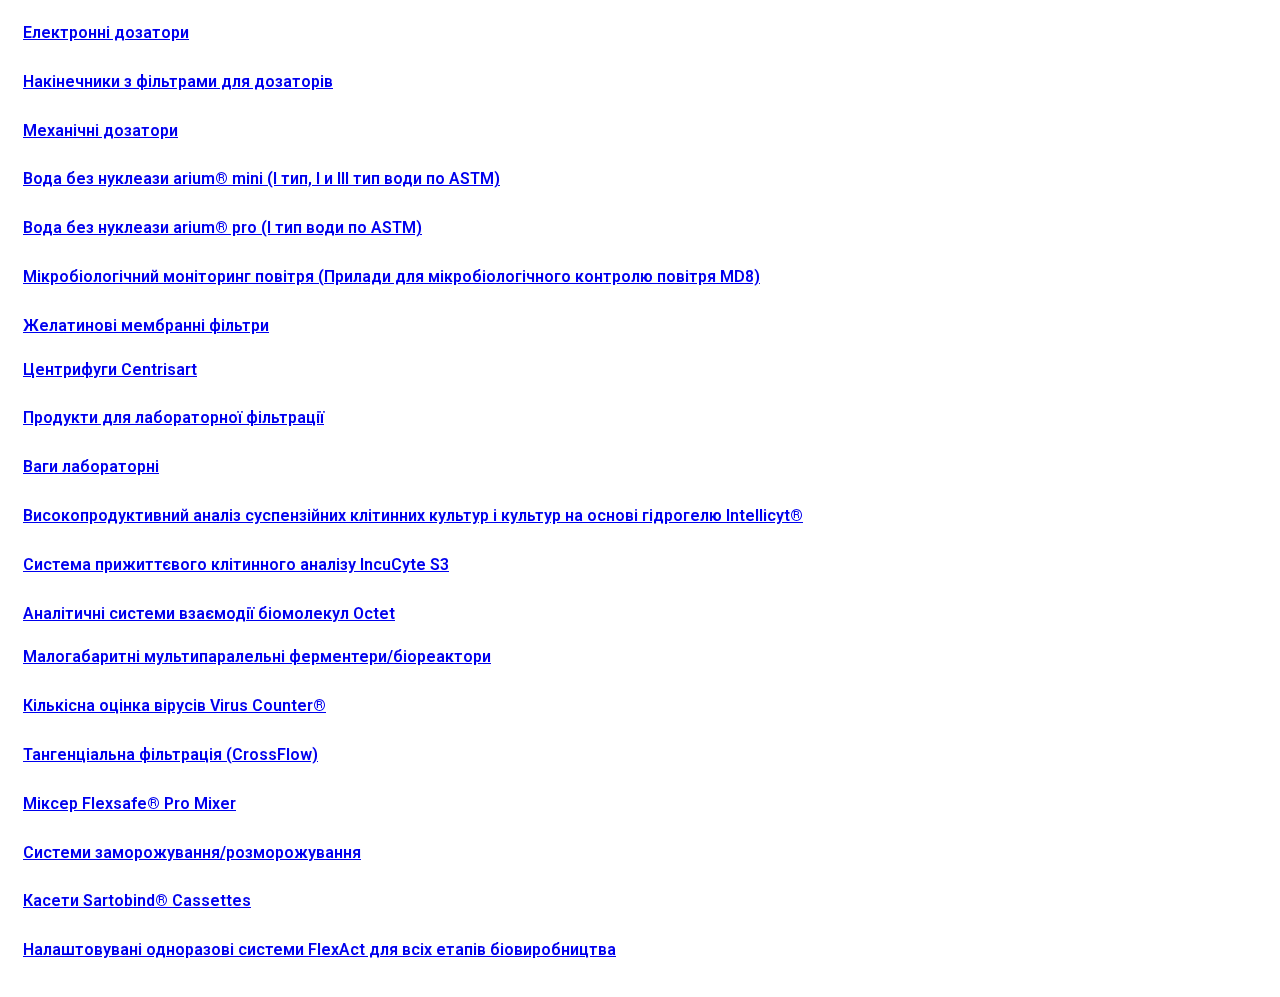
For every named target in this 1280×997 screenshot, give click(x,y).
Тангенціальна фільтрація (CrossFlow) (170, 754)
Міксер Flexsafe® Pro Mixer (129, 803)
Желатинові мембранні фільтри (146, 325)
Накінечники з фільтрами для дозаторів (178, 81)
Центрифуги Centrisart (110, 369)
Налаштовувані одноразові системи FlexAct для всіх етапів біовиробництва (319, 949)
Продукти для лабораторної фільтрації (173, 417)
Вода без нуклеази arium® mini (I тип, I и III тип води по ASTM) (261, 178)
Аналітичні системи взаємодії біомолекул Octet (209, 613)
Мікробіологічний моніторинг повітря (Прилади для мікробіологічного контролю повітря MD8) (391, 276)
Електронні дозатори (106, 32)
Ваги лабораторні (91, 466)
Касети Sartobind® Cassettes (137, 900)
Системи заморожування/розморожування (192, 852)
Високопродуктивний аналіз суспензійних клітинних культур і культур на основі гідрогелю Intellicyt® (413, 515)
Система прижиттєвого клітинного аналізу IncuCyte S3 (236, 564)
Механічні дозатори (100, 130)
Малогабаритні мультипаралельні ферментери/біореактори (257, 656)
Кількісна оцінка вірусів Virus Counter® (174, 705)
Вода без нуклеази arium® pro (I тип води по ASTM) (222, 227)
